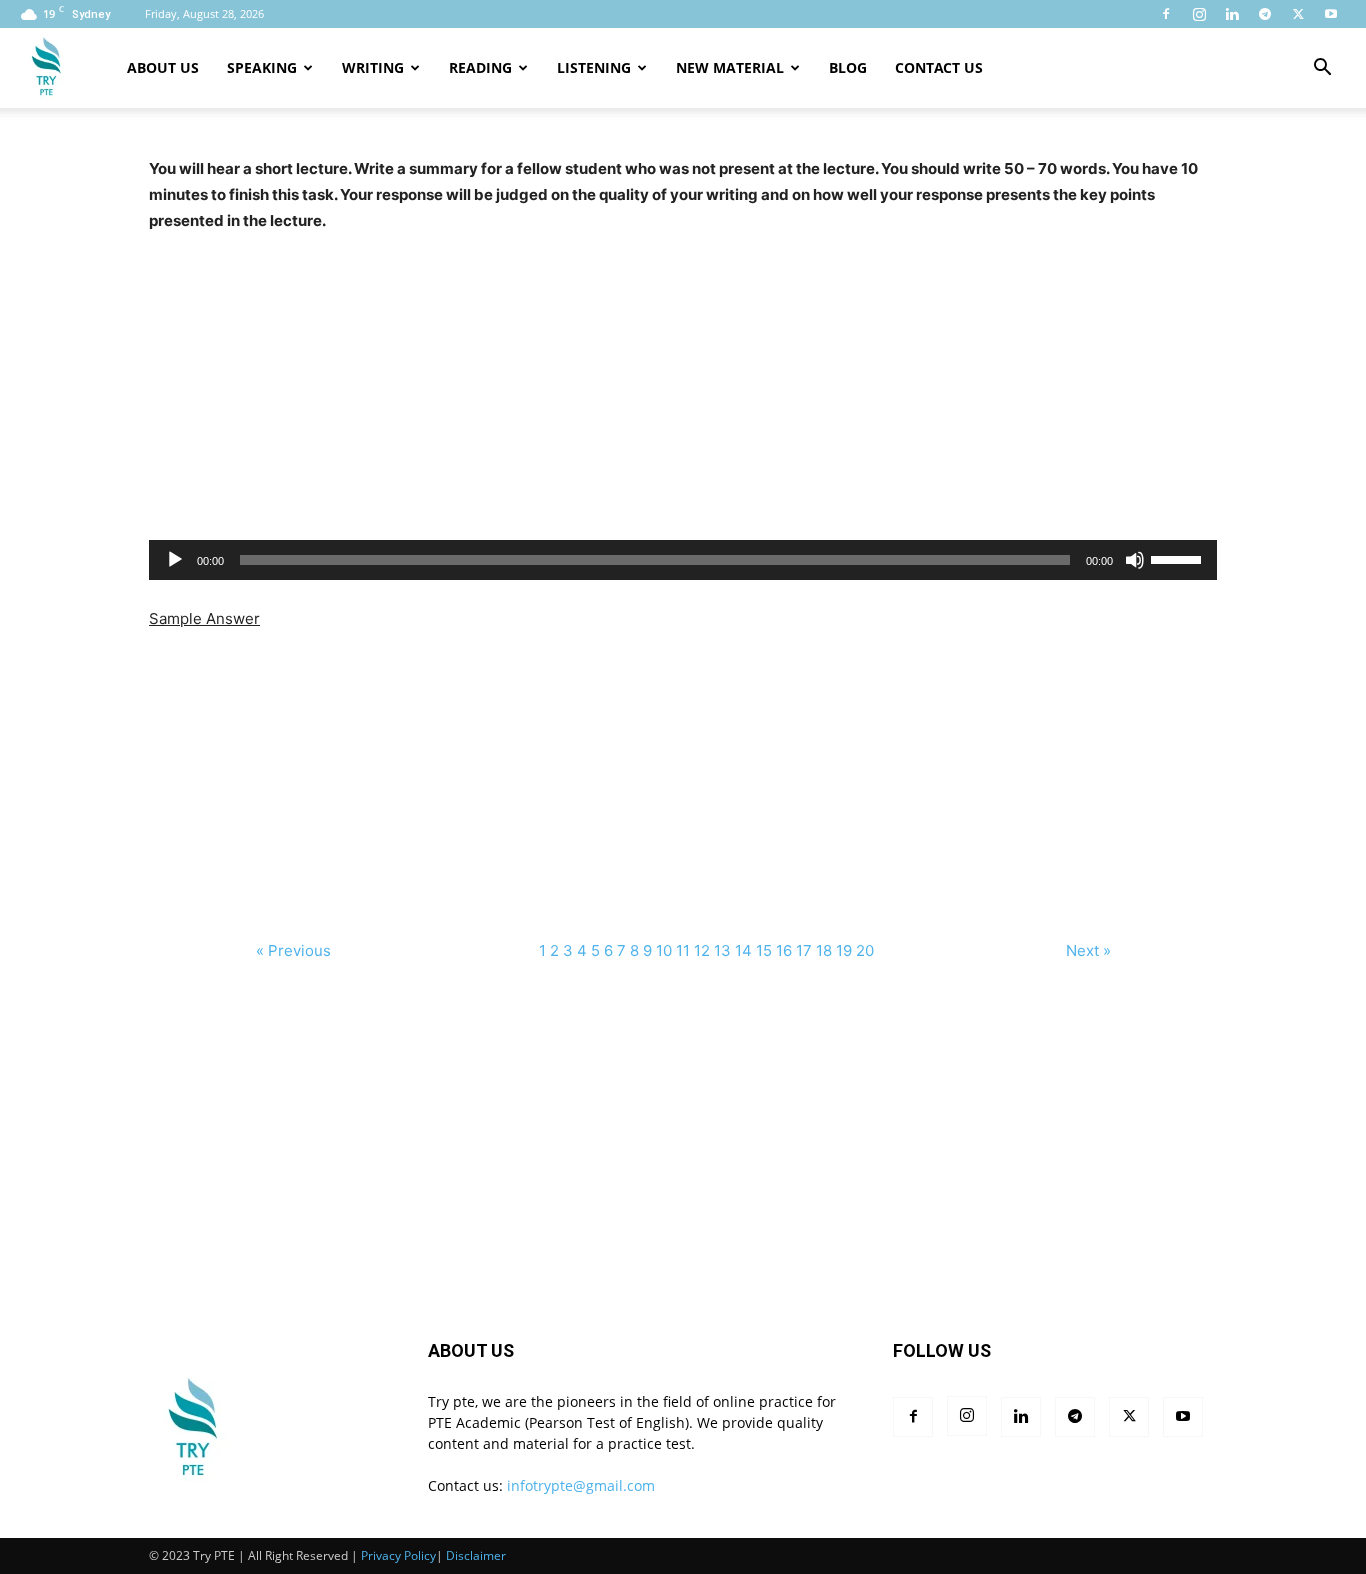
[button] (1322, 69)
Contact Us (939, 67)
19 (844, 950)
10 (664, 950)
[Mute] (1135, 560)
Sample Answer (204, 618)
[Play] (175, 560)
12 (702, 950)
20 (865, 950)
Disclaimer (476, 1555)
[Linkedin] (1232, 14)
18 (824, 950)
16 (784, 950)
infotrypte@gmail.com (581, 1485)
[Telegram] (1265, 14)
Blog (848, 67)
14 (743, 950)
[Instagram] (1199, 14)
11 (683, 950)
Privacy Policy (398, 1555)
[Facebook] (1166, 14)
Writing (373, 67)
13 (722, 950)
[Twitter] (1298, 14)
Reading (480, 67)
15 (764, 950)
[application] (683, 560)
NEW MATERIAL (730, 67)
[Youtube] (1331, 14)
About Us (163, 67)
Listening (594, 67)
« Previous (295, 950)
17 (804, 950)
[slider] (1179, 558)
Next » (1088, 950)
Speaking (262, 67)
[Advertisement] (683, 374)
